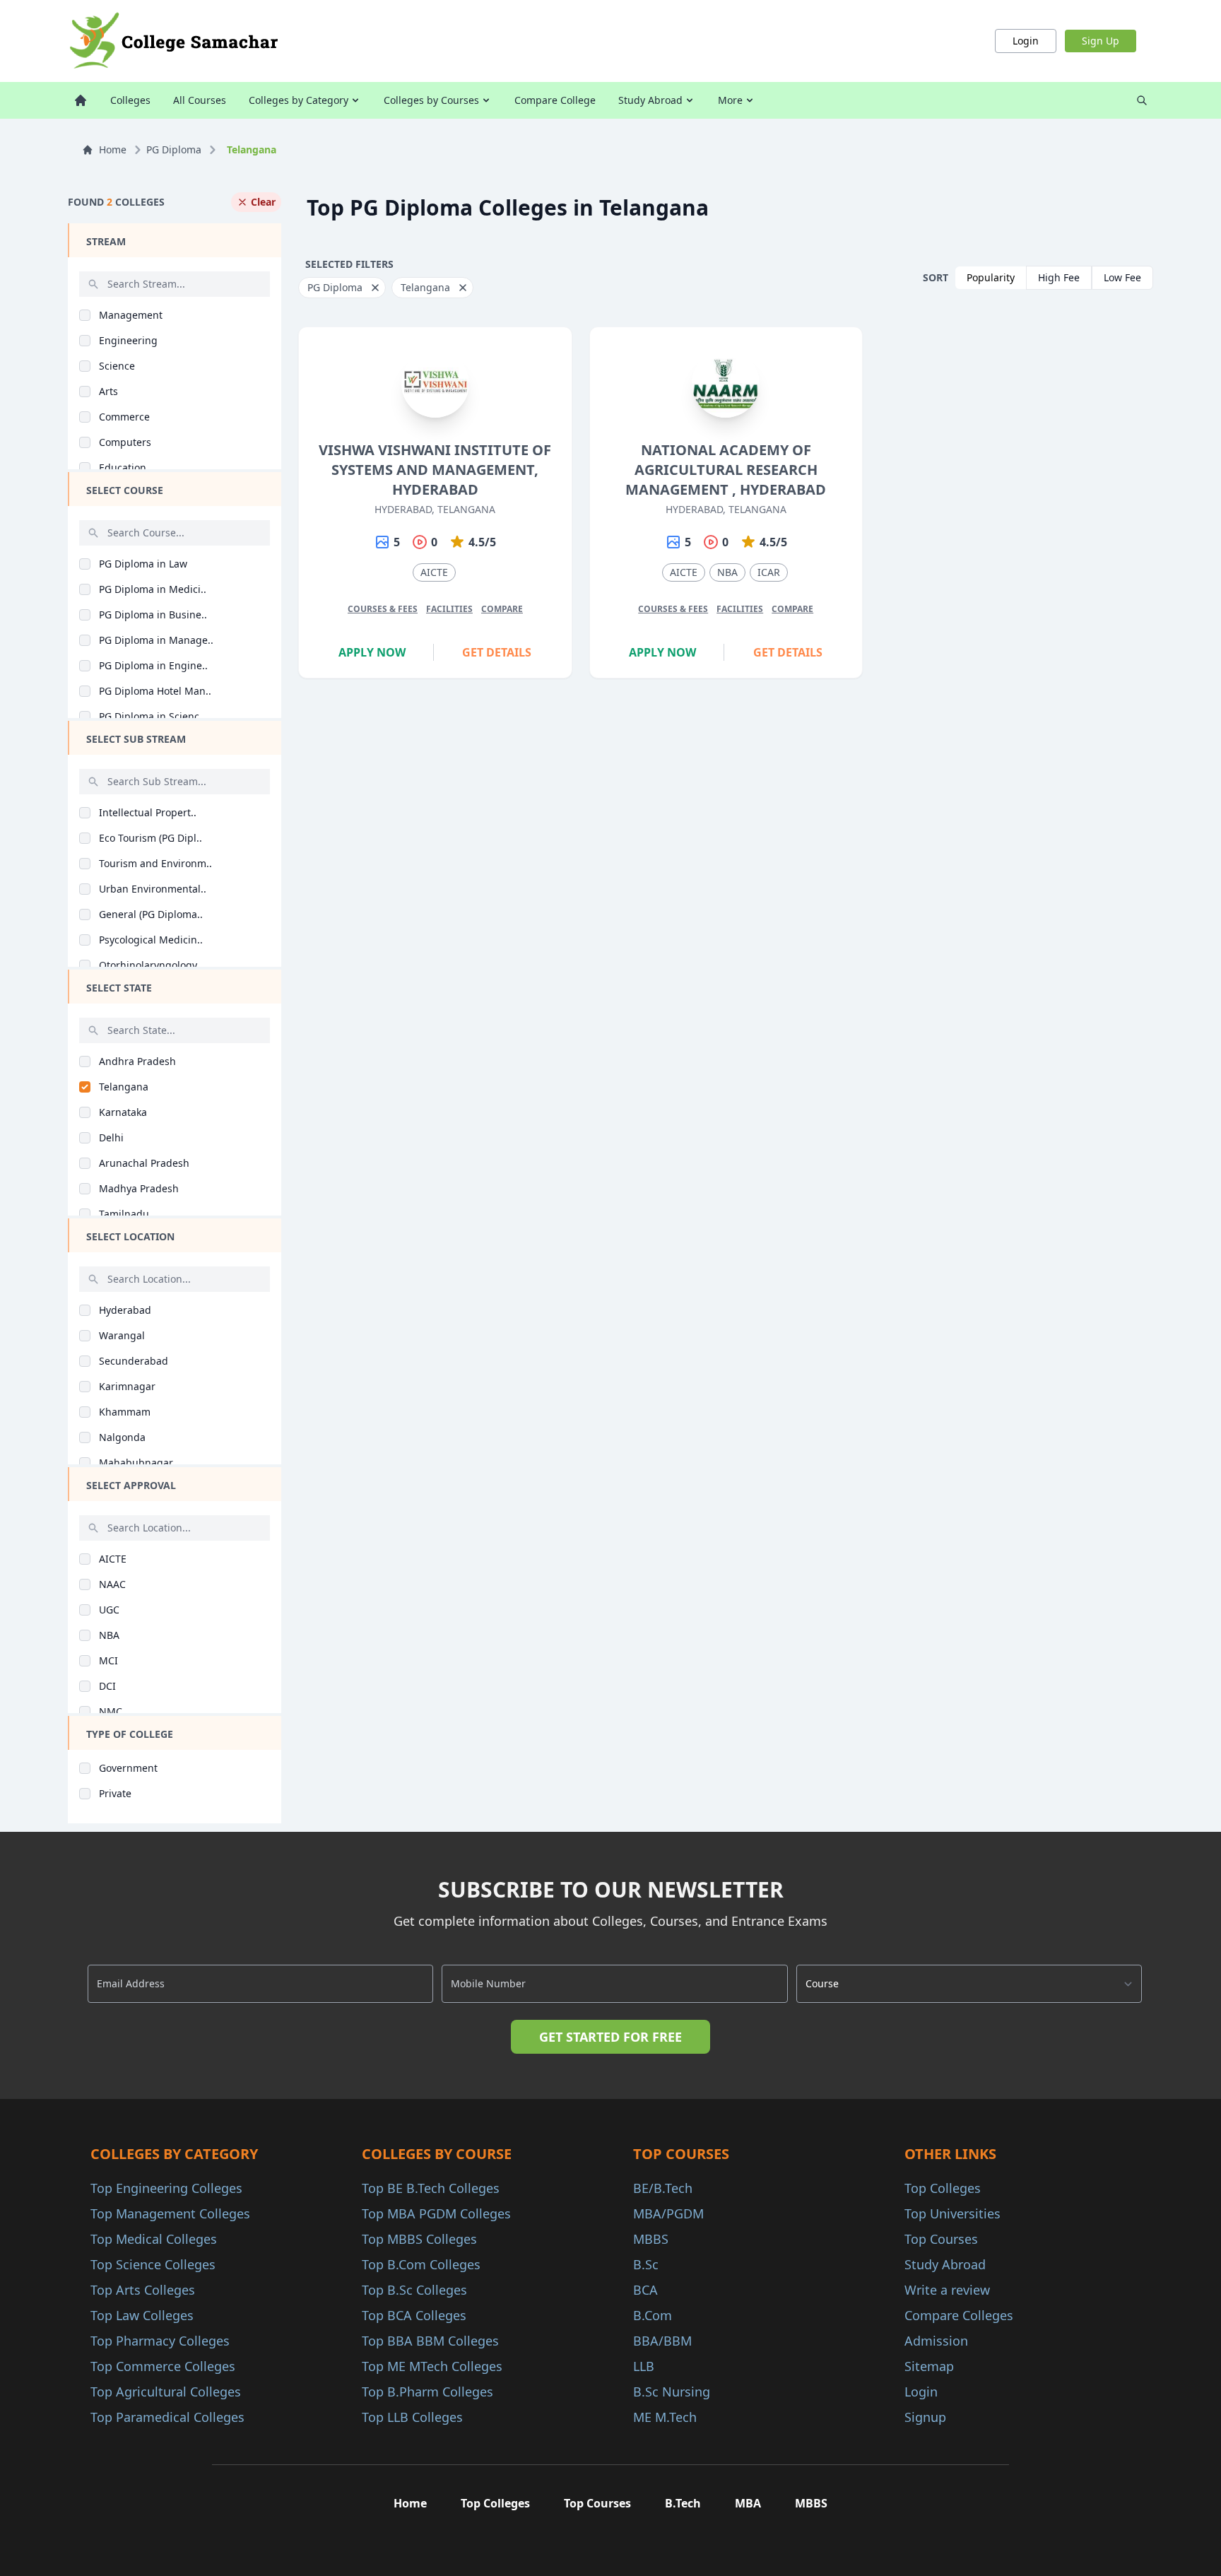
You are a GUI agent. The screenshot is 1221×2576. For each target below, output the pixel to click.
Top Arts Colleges (143, 2290)
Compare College (555, 100)
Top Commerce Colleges (163, 2366)
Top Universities (952, 2213)
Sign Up (1101, 41)
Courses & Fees (383, 609)
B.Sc (646, 2264)
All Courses (200, 100)
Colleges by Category (299, 100)
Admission (936, 2341)
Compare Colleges (959, 2315)
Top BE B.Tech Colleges (431, 2188)
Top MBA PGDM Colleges (436, 2213)
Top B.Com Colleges (421, 2264)
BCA (645, 2290)
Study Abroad (650, 100)
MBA (748, 2503)
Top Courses (941, 2239)
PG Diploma (174, 149)
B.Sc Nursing (672, 2392)
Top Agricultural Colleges (166, 2392)
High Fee (1059, 277)
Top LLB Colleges (412, 2417)
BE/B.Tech (663, 2188)
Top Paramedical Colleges (167, 2417)
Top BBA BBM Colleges (430, 2341)
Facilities (449, 609)
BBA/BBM (662, 2341)
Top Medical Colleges (154, 2239)
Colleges (130, 100)
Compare (502, 609)
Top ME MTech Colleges (432, 2366)
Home (113, 149)
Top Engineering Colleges (166, 2188)
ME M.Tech (665, 2417)
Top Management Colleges (170, 2213)
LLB (644, 2366)
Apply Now (372, 652)
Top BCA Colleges (414, 2315)
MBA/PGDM (668, 2213)
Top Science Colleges (153, 2264)
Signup (925, 2417)
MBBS (651, 2239)
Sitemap (929, 2366)
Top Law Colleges (142, 2315)
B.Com (653, 2315)
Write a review (947, 2290)
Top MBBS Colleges (419, 2239)
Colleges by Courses (431, 100)
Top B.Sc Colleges (414, 2290)
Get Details (497, 652)
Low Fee (1122, 277)
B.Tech (683, 2503)
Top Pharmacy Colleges (160, 2341)
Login (1026, 41)
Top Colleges (943, 2188)
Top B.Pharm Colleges (427, 2392)
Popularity (991, 277)
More (730, 100)
